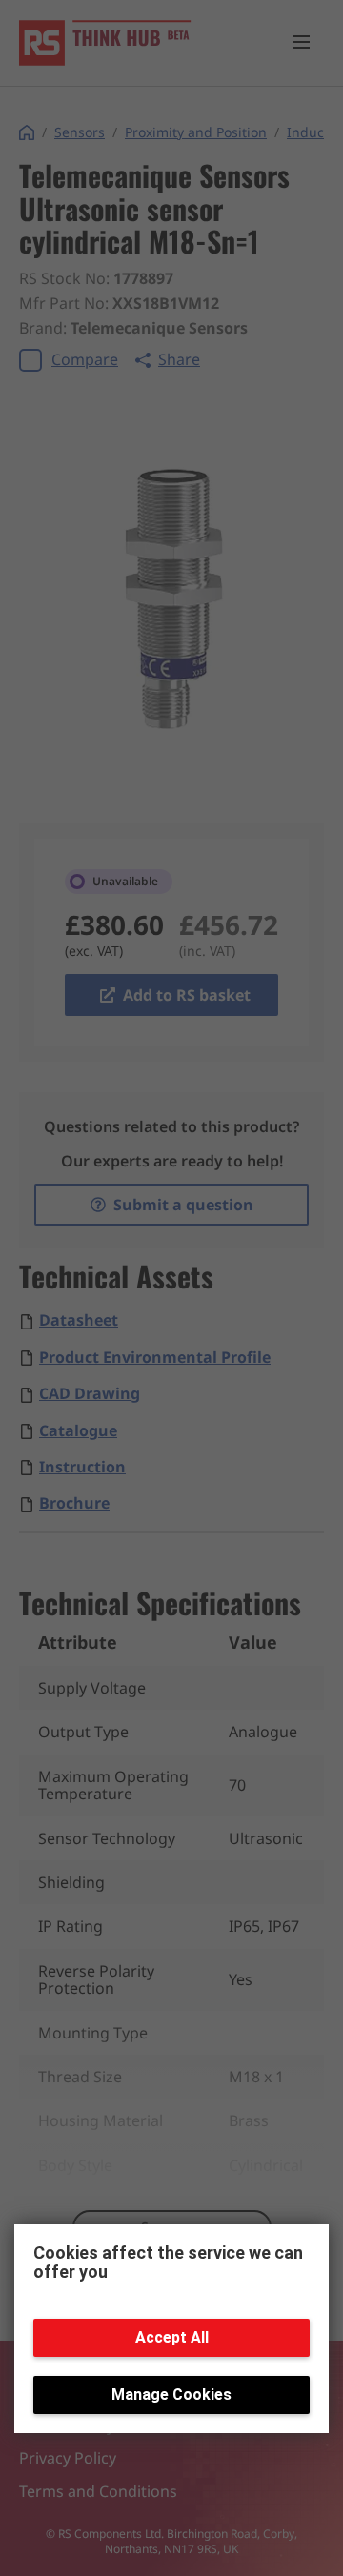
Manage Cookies (171, 2394)
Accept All (172, 2337)
